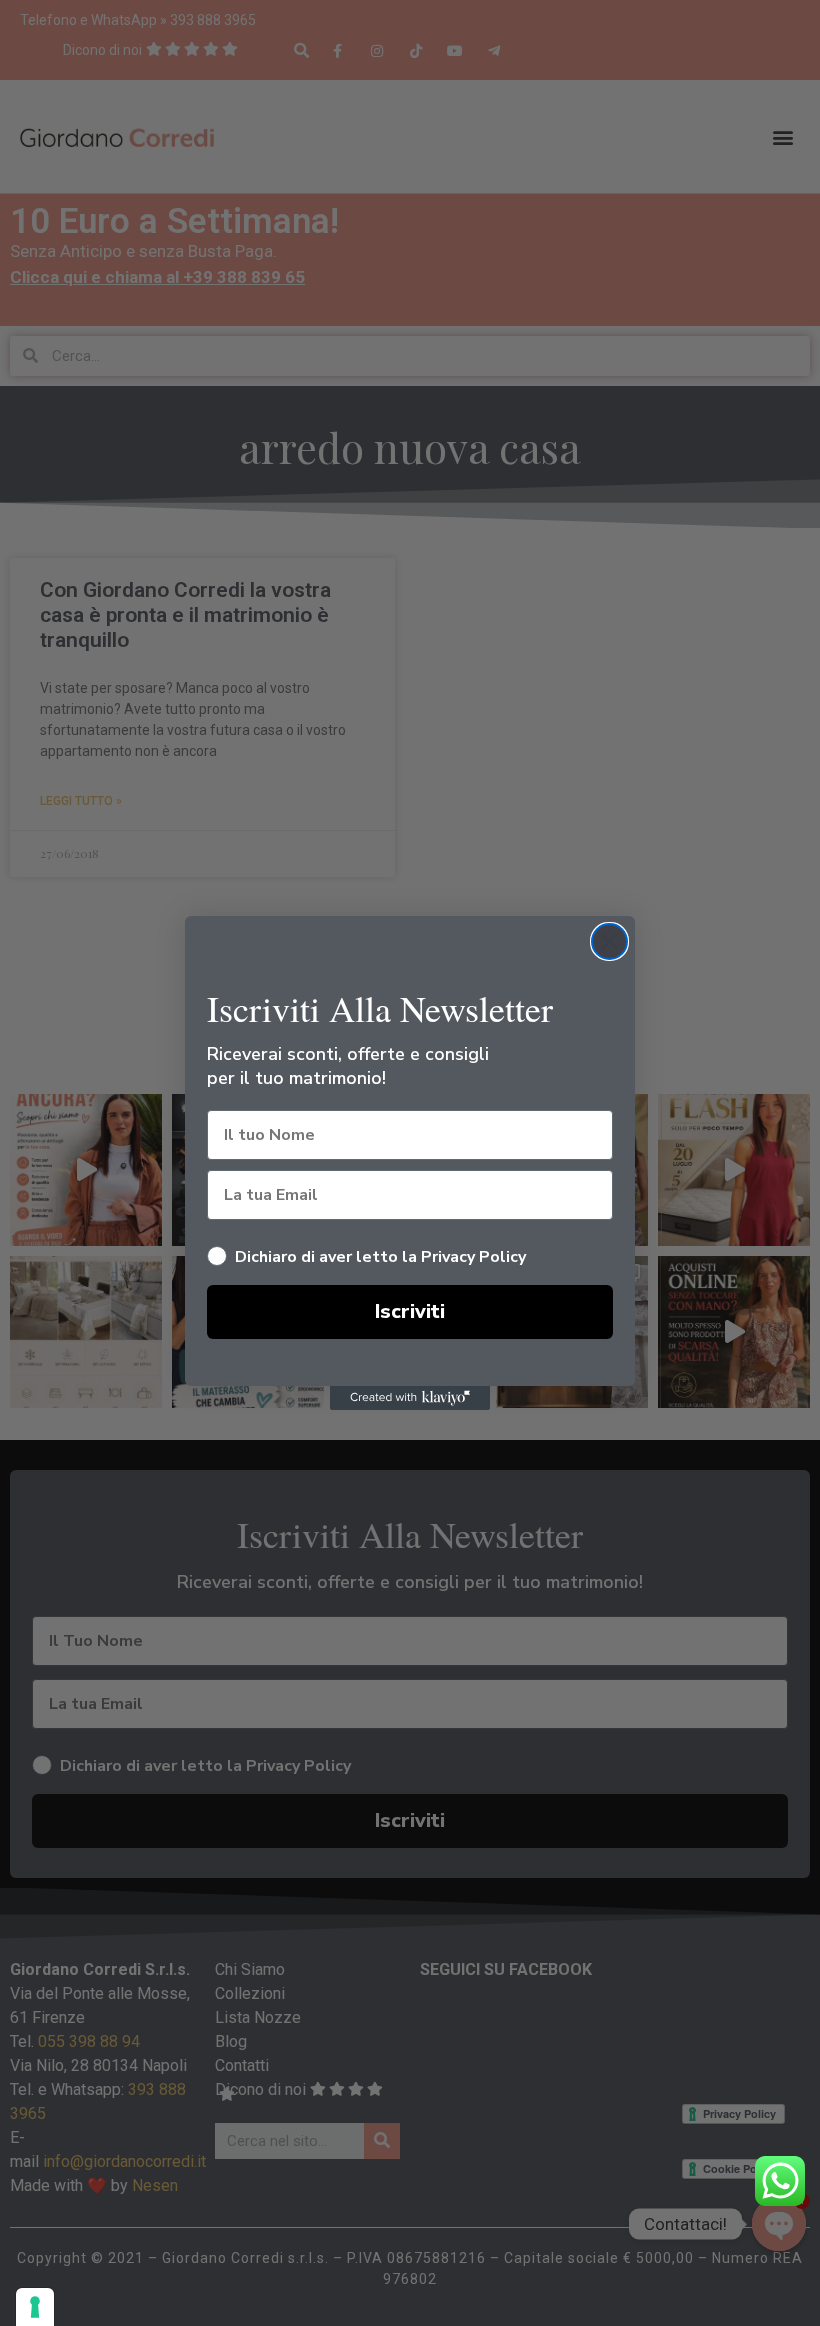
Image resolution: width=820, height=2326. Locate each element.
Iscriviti (410, 1311)
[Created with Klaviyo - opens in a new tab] (410, 1398)
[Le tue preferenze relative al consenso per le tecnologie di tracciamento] (35, 2307)
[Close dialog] (609, 941)
